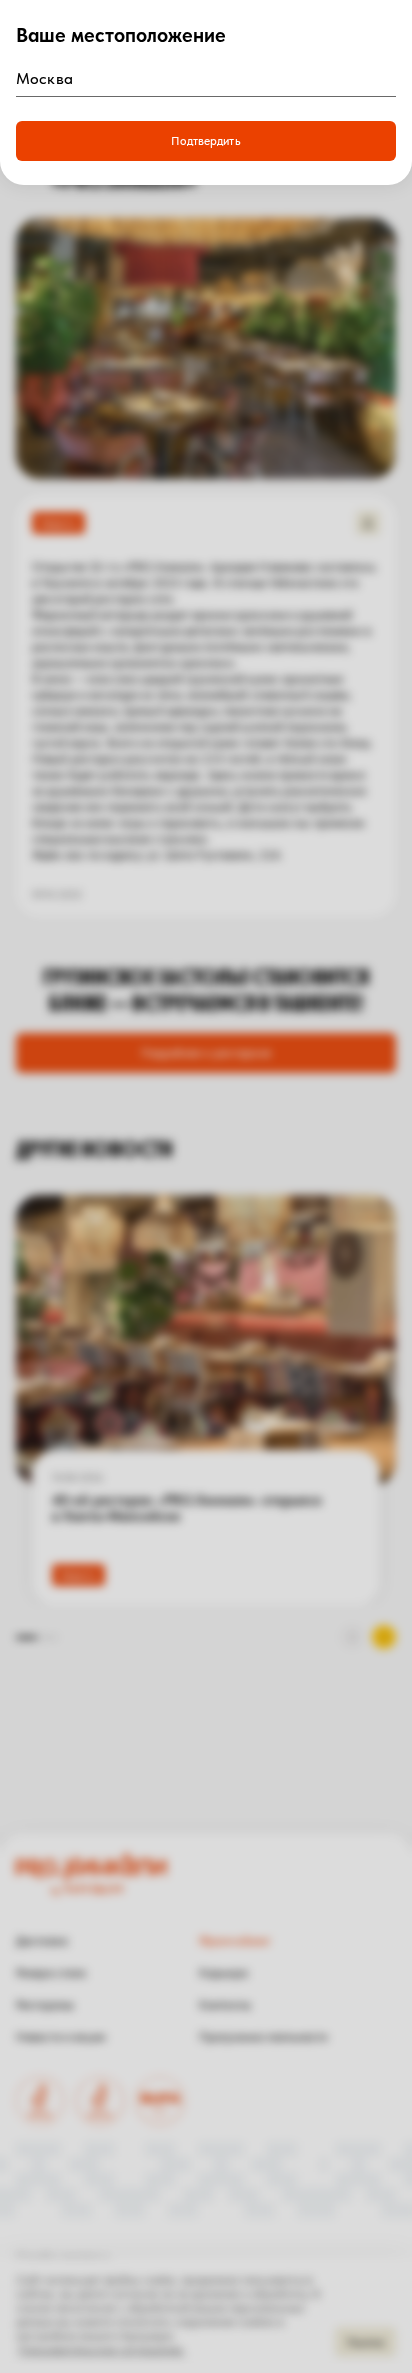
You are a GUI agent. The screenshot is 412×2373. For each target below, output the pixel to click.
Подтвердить (205, 141)
